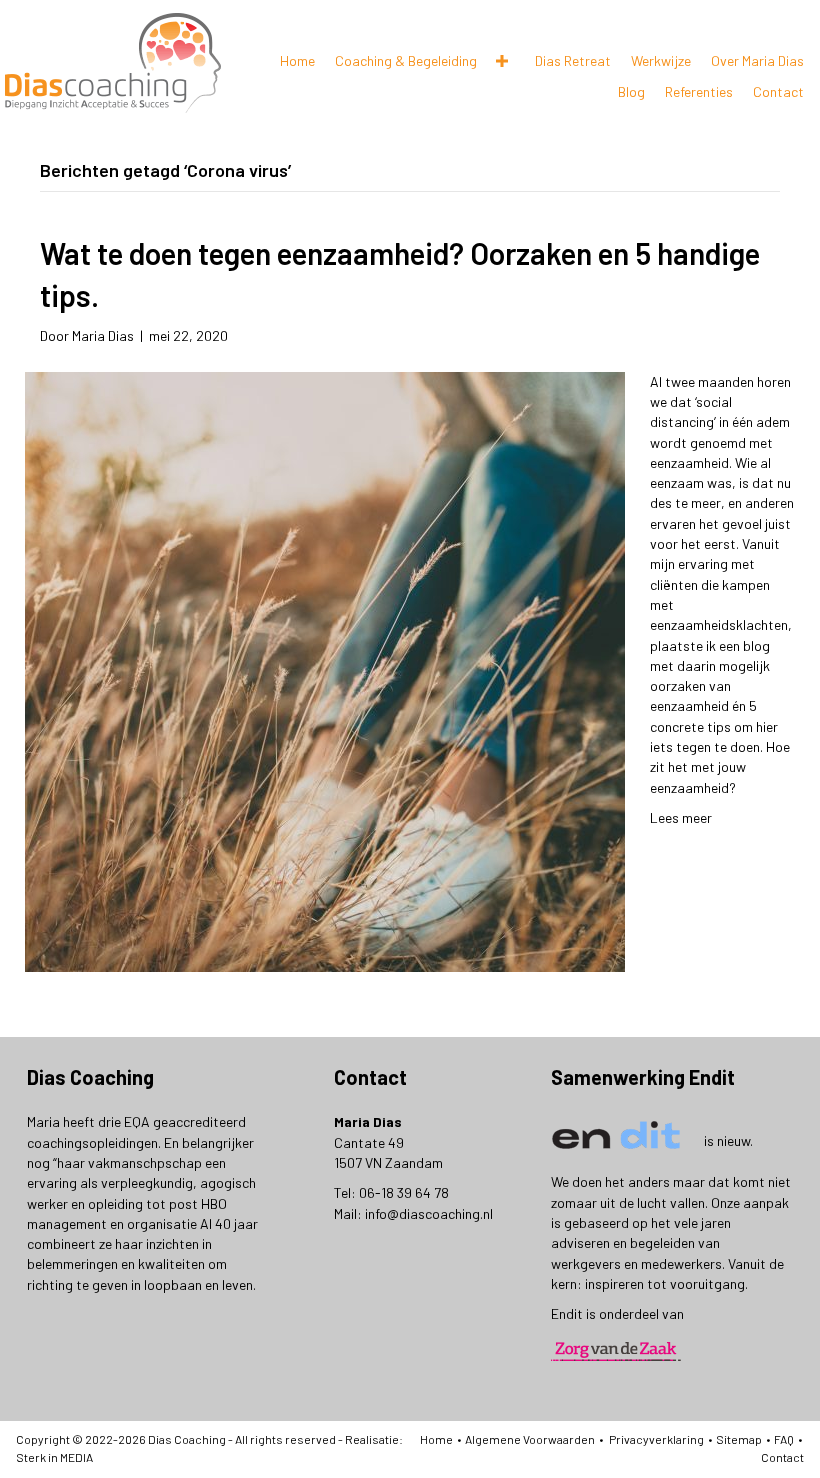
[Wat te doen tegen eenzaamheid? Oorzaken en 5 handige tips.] (325, 669)
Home (436, 1439)
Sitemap (739, 1439)
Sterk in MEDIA (54, 1457)
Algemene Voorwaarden (530, 1439)
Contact (782, 1457)
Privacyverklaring (656, 1439)
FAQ (784, 1439)
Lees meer (681, 817)
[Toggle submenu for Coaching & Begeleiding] (502, 61)
